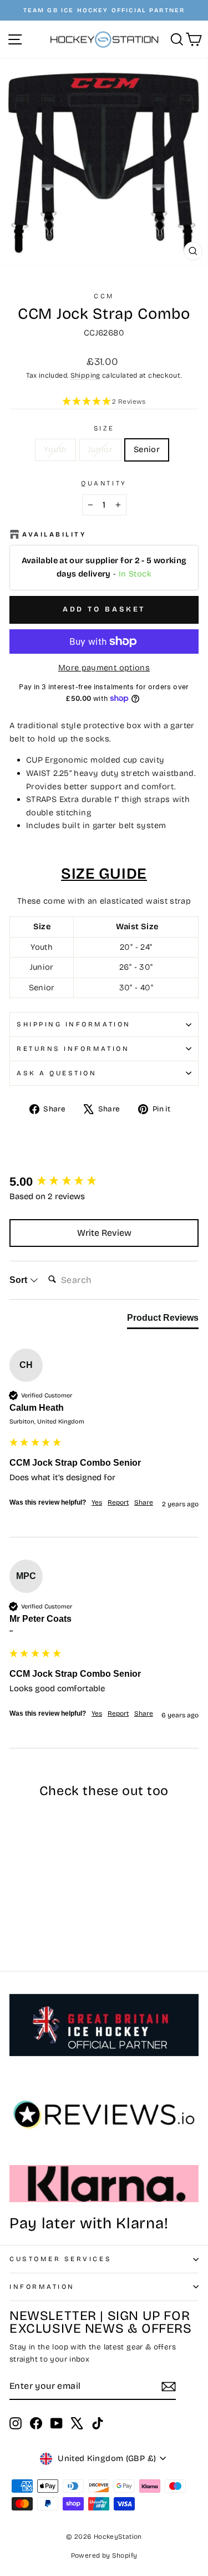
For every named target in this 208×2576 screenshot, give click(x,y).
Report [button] (118, 1502)
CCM (104, 296)
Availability (54, 534)
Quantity (104, 483)
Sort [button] (19, 1280)
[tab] (163, 1320)
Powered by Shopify (104, 2555)
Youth (55, 449)
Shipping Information (74, 1024)
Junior (100, 449)
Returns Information (73, 1049)
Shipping (85, 375)
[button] (104, 402)
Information (42, 2287)
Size (104, 428)
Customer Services (60, 2259)
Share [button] (144, 1502)
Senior (147, 449)
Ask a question (57, 1073)
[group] (104, 1182)
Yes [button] (97, 1502)
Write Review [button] (104, 1233)
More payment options (104, 668)
